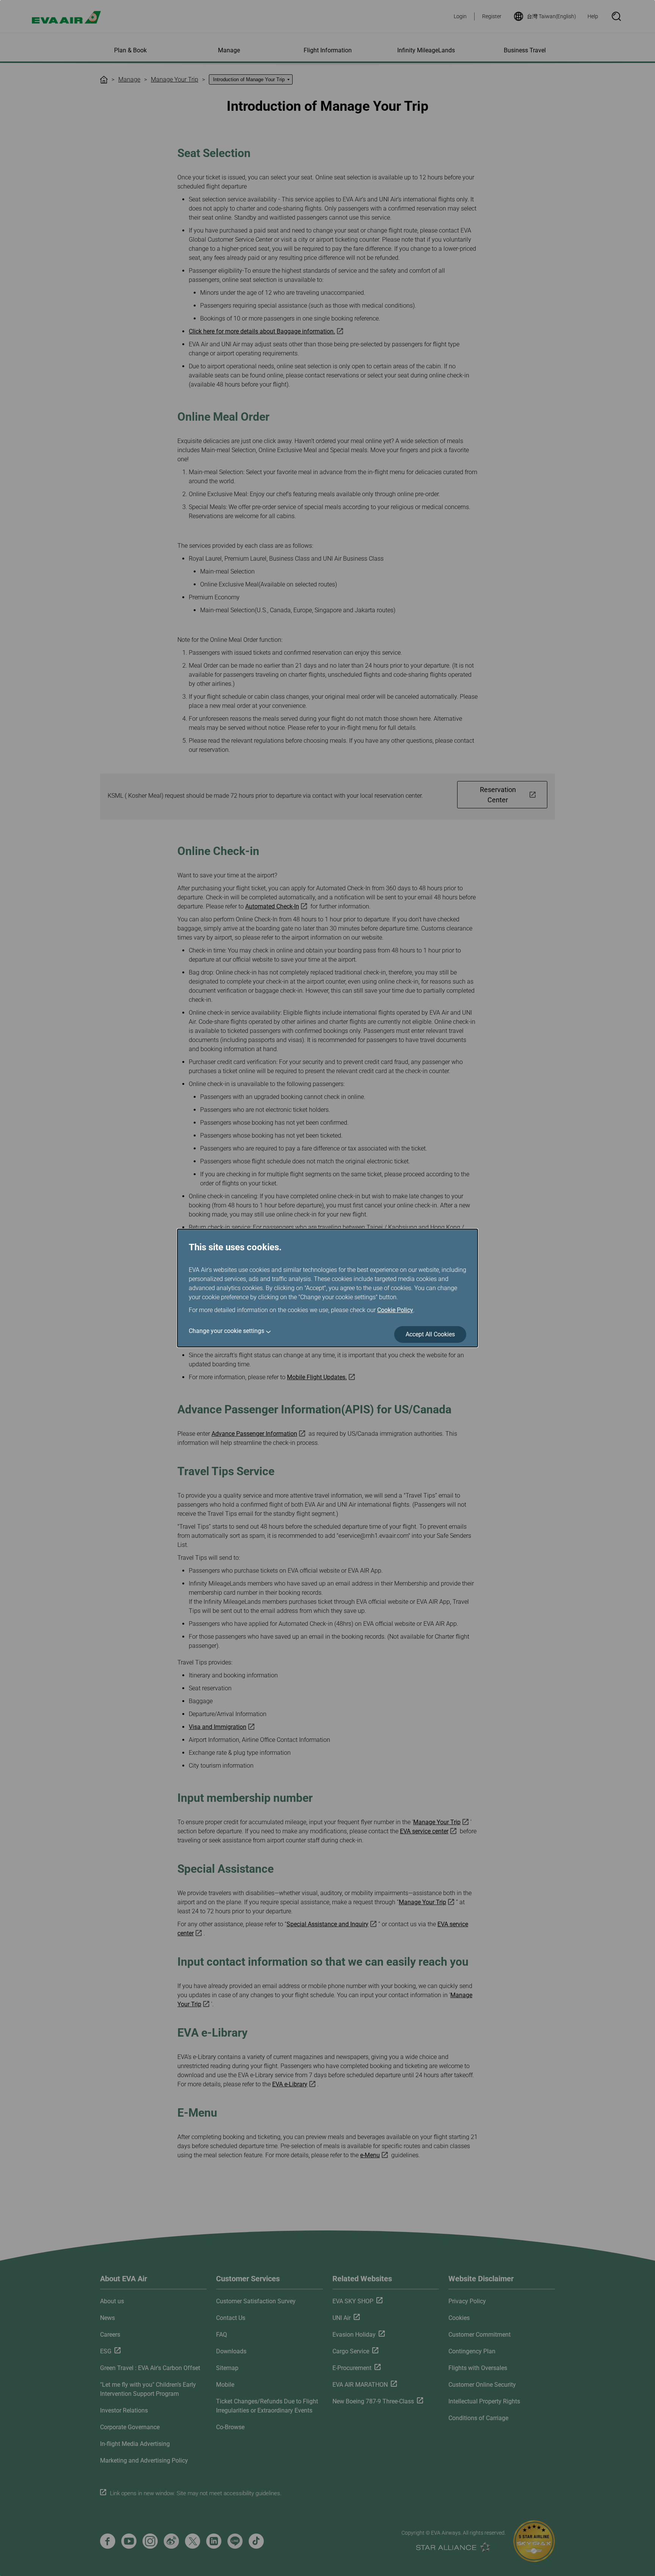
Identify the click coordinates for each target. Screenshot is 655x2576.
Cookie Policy (395, 1310)
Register (492, 16)
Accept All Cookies (430, 1334)
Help (593, 16)
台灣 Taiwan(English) (552, 16)
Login (460, 16)
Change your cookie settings (226, 1331)
